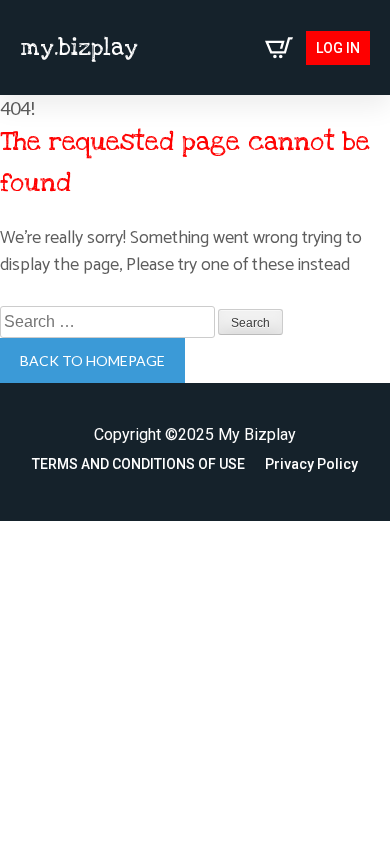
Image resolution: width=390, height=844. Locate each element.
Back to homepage (92, 360)
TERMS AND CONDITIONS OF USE (138, 464)
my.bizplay (79, 48)
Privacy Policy (311, 464)
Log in (338, 48)
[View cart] (279, 48)
